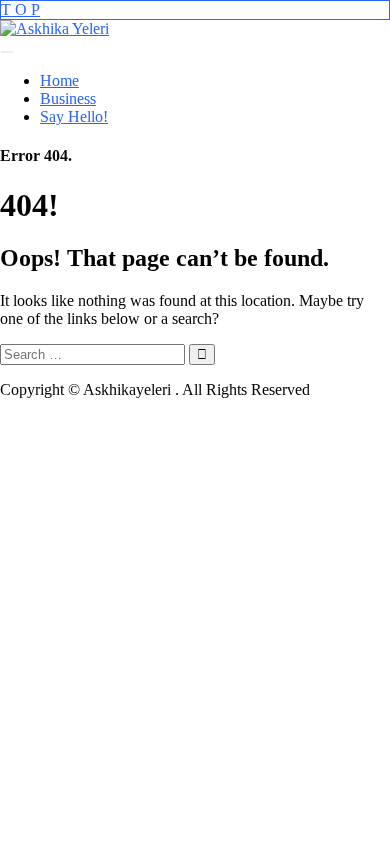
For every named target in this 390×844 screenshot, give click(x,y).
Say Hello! (74, 116)
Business (68, 98)
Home (59, 80)
